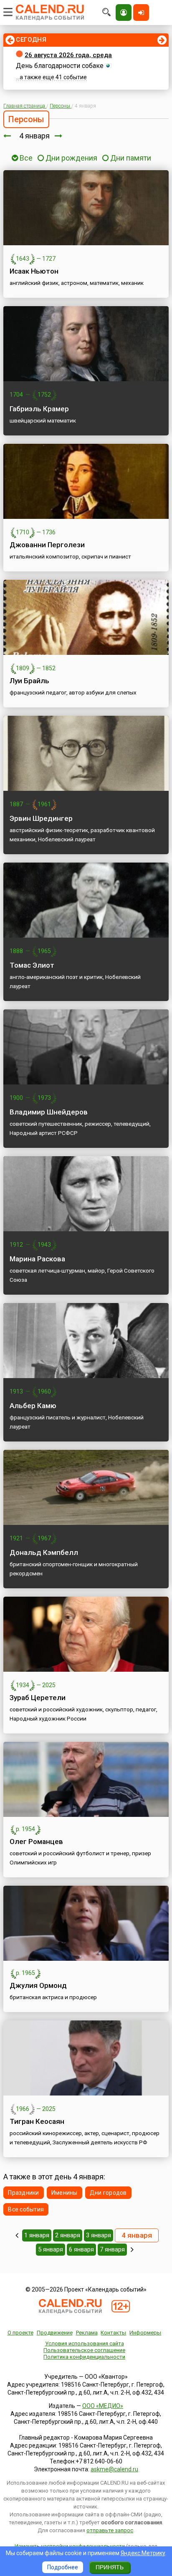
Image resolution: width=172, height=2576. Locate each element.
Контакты (113, 2333)
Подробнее (63, 2567)
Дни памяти (131, 158)
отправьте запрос (110, 2530)
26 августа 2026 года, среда (68, 55)
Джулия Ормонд (38, 1985)
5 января (51, 2249)
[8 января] (132, 2249)
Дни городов (108, 2193)
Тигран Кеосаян (37, 2121)
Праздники (24, 2193)
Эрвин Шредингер (41, 818)
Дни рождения (71, 158)
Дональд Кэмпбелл (44, 1552)
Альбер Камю (33, 1406)
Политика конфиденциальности (84, 2357)
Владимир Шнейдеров (49, 1112)
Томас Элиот (32, 965)
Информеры (145, 2333)
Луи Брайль (29, 681)
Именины (64, 2193)
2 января (68, 2235)
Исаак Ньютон (34, 271)
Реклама (87, 2333)
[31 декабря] (17, 2235)
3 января (99, 2235)
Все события (26, 2209)
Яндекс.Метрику (143, 2553)
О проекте (20, 2333)
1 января (37, 2235)
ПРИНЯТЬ (110, 2567)
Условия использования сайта (85, 2343)
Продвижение (55, 2333)
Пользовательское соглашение (84, 2350)
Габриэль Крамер (39, 409)
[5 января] (58, 136)
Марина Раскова (37, 1259)
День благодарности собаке (60, 66)
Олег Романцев (36, 1841)
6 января (81, 2249)
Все (25, 158)
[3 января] (7, 136)
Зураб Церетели (38, 1698)
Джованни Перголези (47, 545)
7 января (112, 2249)
